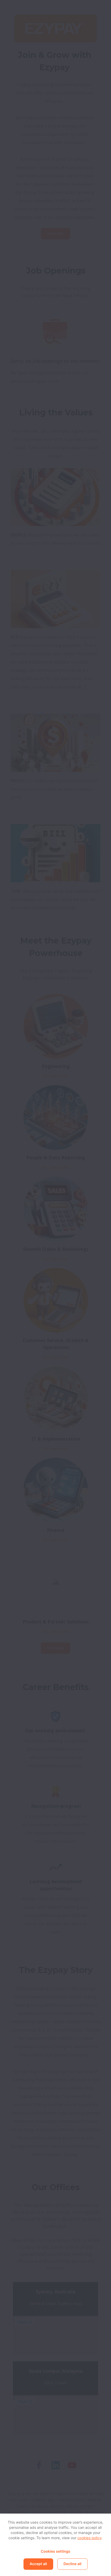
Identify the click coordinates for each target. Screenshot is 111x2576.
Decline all (72, 2564)
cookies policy (90, 2538)
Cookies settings (55, 2551)
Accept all (38, 2564)
